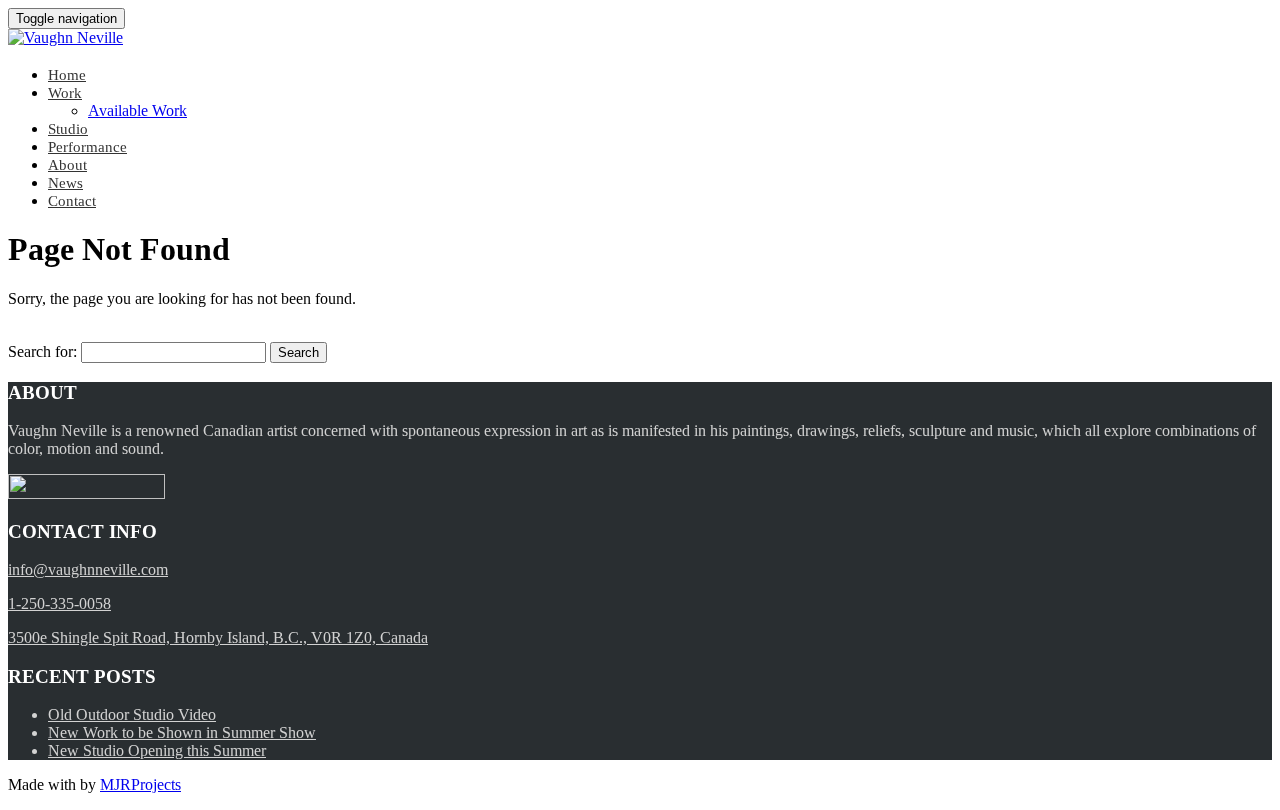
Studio (68, 129)
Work (65, 93)
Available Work (137, 110)
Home (67, 75)
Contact (72, 201)
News (65, 183)
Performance (87, 147)
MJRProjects (140, 784)
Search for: (42, 351)
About (67, 165)
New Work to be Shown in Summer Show (182, 732)
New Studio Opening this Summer (157, 750)
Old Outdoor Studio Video (132, 714)
